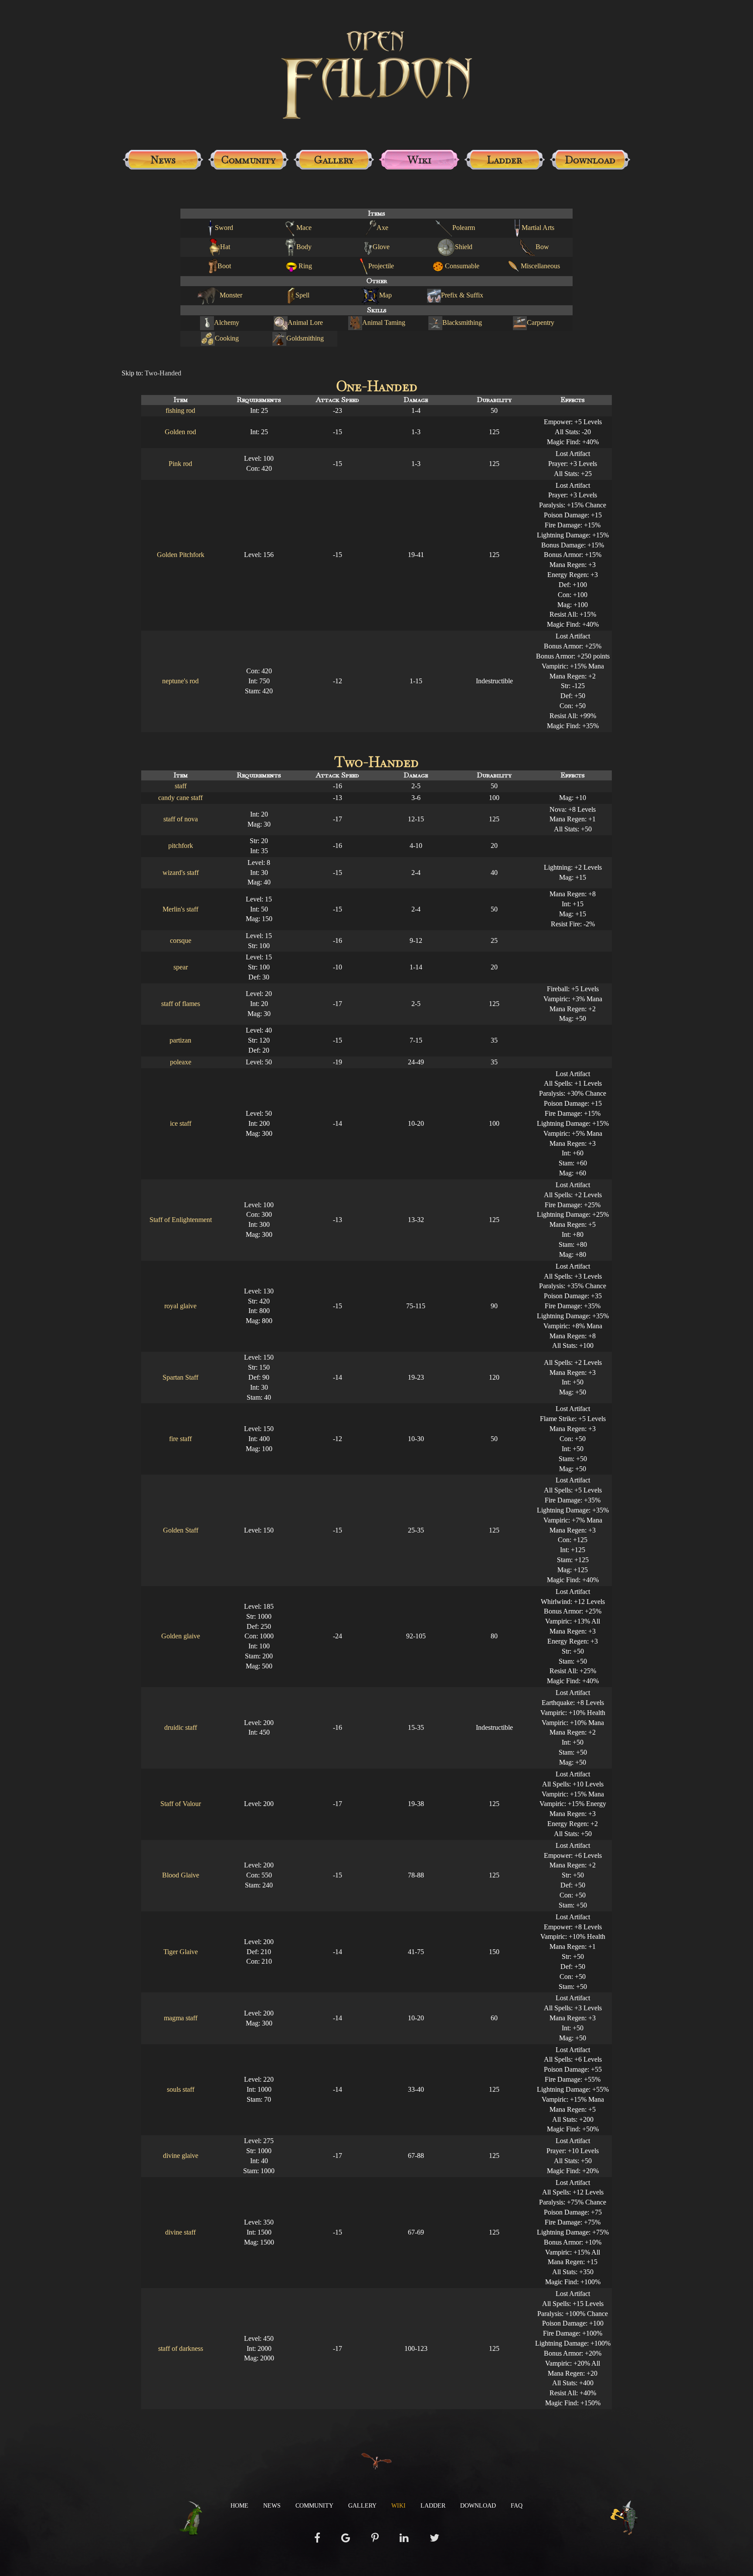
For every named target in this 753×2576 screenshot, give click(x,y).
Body (304, 247)
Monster (231, 295)
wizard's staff (181, 873)
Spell (302, 295)
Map (385, 295)
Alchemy (227, 322)
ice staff (181, 1123)
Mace (304, 228)
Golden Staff (181, 1530)
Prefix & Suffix (462, 295)
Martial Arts (538, 228)
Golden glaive (181, 1636)
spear (181, 967)
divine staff (180, 2232)
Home (239, 2506)
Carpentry (541, 322)
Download (590, 160)
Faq (517, 2506)
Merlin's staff (180, 909)
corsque (181, 940)
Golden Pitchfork (181, 555)
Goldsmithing (305, 338)
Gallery (334, 160)
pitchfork (181, 846)
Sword (224, 228)
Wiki (419, 160)
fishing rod (180, 410)
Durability (494, 400)
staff (181, 786)
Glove (381, 247)
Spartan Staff (180, 1377)
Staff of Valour (181, 1804)
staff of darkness (181, 2348)
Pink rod (180, 464)
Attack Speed (337, 400)
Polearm (464, 228)
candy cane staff (180, 798)
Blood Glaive (181, 1875)
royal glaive (180, 1306)
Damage (416, 400)
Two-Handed (163, 373)
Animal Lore (305, 322)
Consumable (462, 266)
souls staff (181, 2089)
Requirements (259, 400)
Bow (542, 247)
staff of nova (181, 819)
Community (249, 160)
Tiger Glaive (181, 1952)
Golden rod (180, 432)
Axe (382, 228)
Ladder (505, 160)
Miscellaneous (540, 266)
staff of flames (181, 1004)
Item (181, 400)
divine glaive (181, 2156)
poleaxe (181, 1062)
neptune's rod (180, 681)
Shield (464, 247)
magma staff (181, 2018)
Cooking (227, 338)
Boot (224, 266)
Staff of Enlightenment (181, 1220)
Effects (573, 400)
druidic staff (181, 1727)
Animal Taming (384, 322)
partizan (180, 1040)
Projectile (381, 266)
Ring (305, 266)
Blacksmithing (462, 322)
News (163, 160)
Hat (225, 247)
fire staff (180, 1439)
